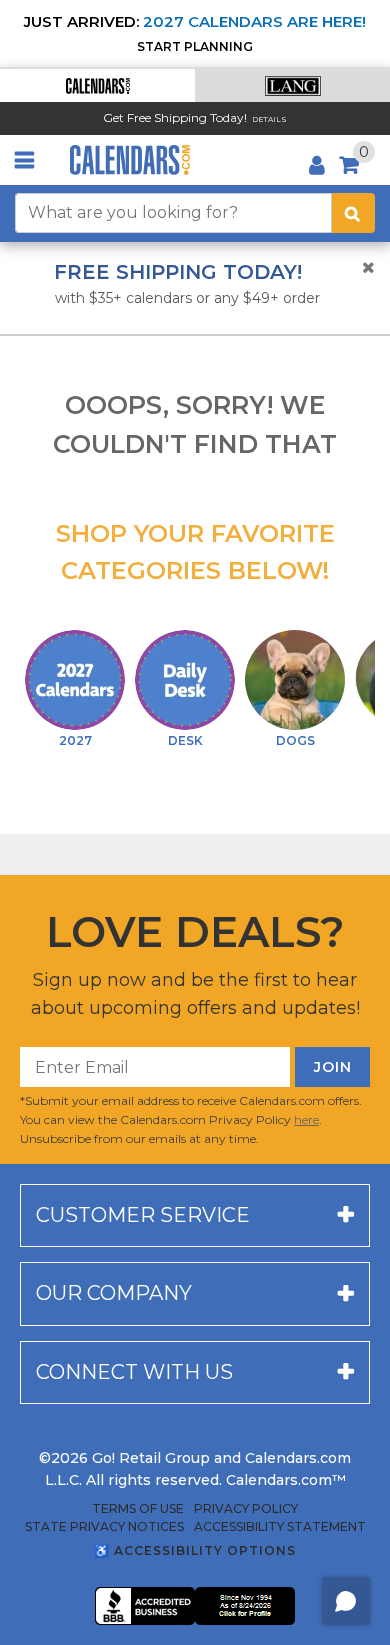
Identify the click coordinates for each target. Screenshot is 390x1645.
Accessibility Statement (280, 1527)
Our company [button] (114, 1293)
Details (269, 119)
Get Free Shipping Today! (175, 117)
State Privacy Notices (104, 1527)
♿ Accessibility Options (195, 1550)
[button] (97, 85)
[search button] (353, 213)
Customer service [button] (143, 1215)
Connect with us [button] (134, 1372)
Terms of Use (138, 1509)
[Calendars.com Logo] (130, 160)
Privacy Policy (246, 1509)
